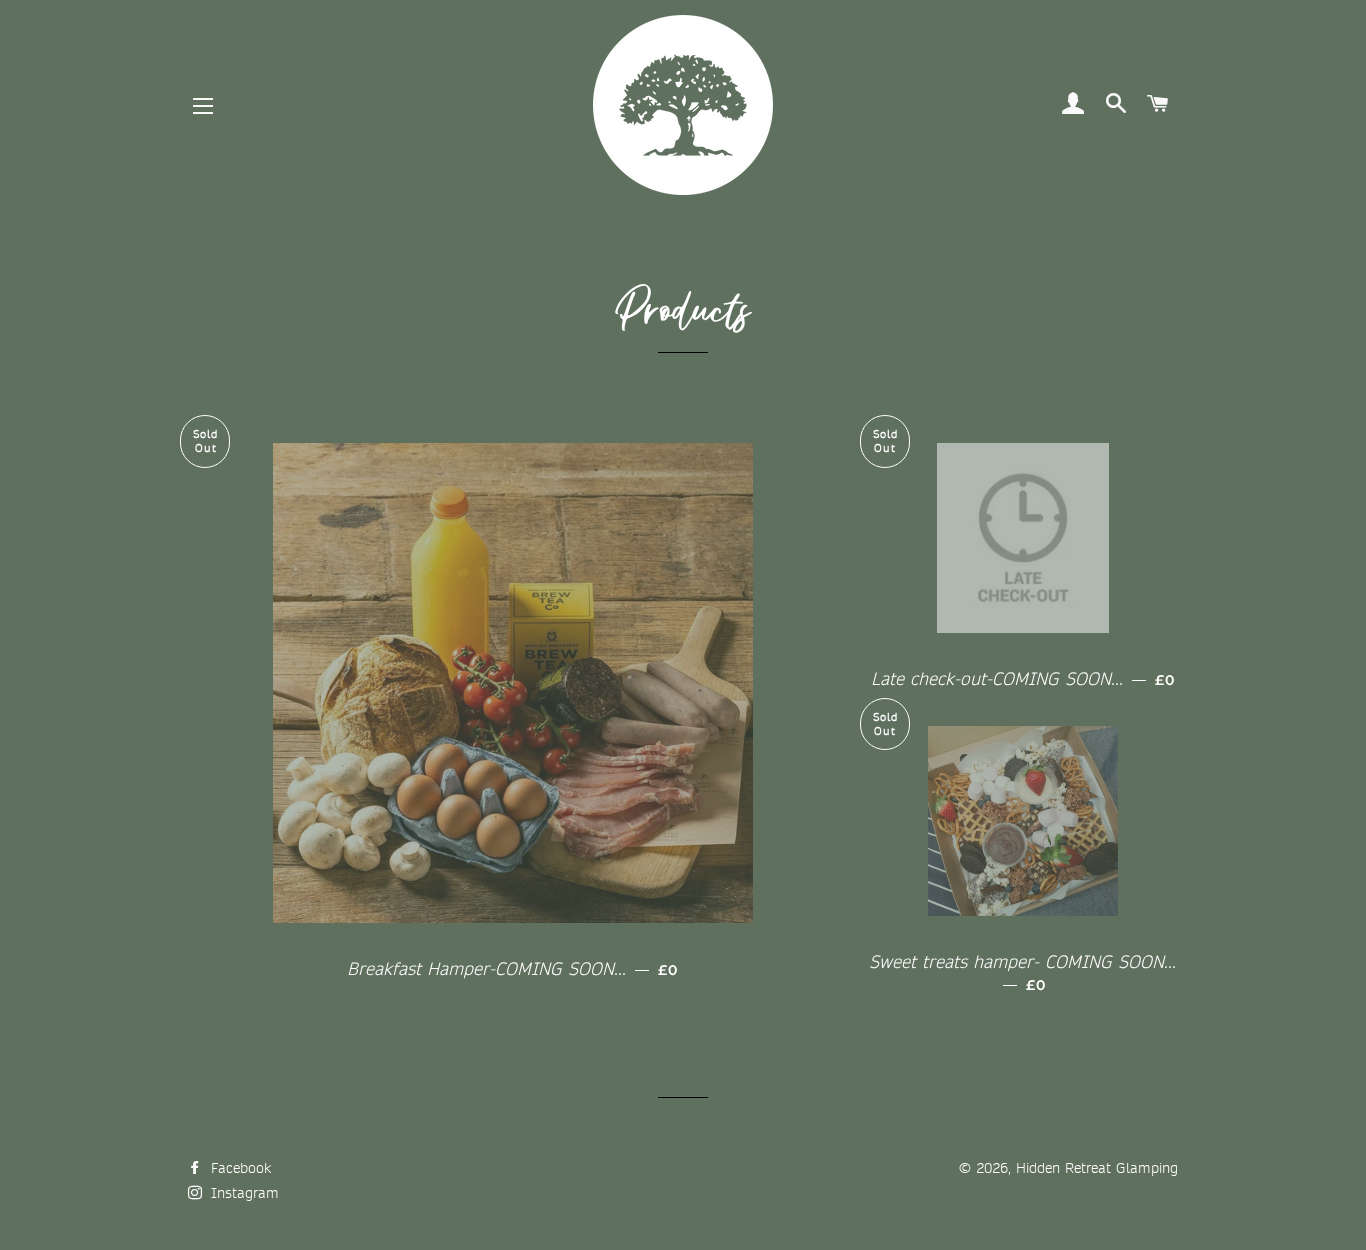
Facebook (238, 1168)
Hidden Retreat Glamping (1097, 1168)
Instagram (242, 1193)
